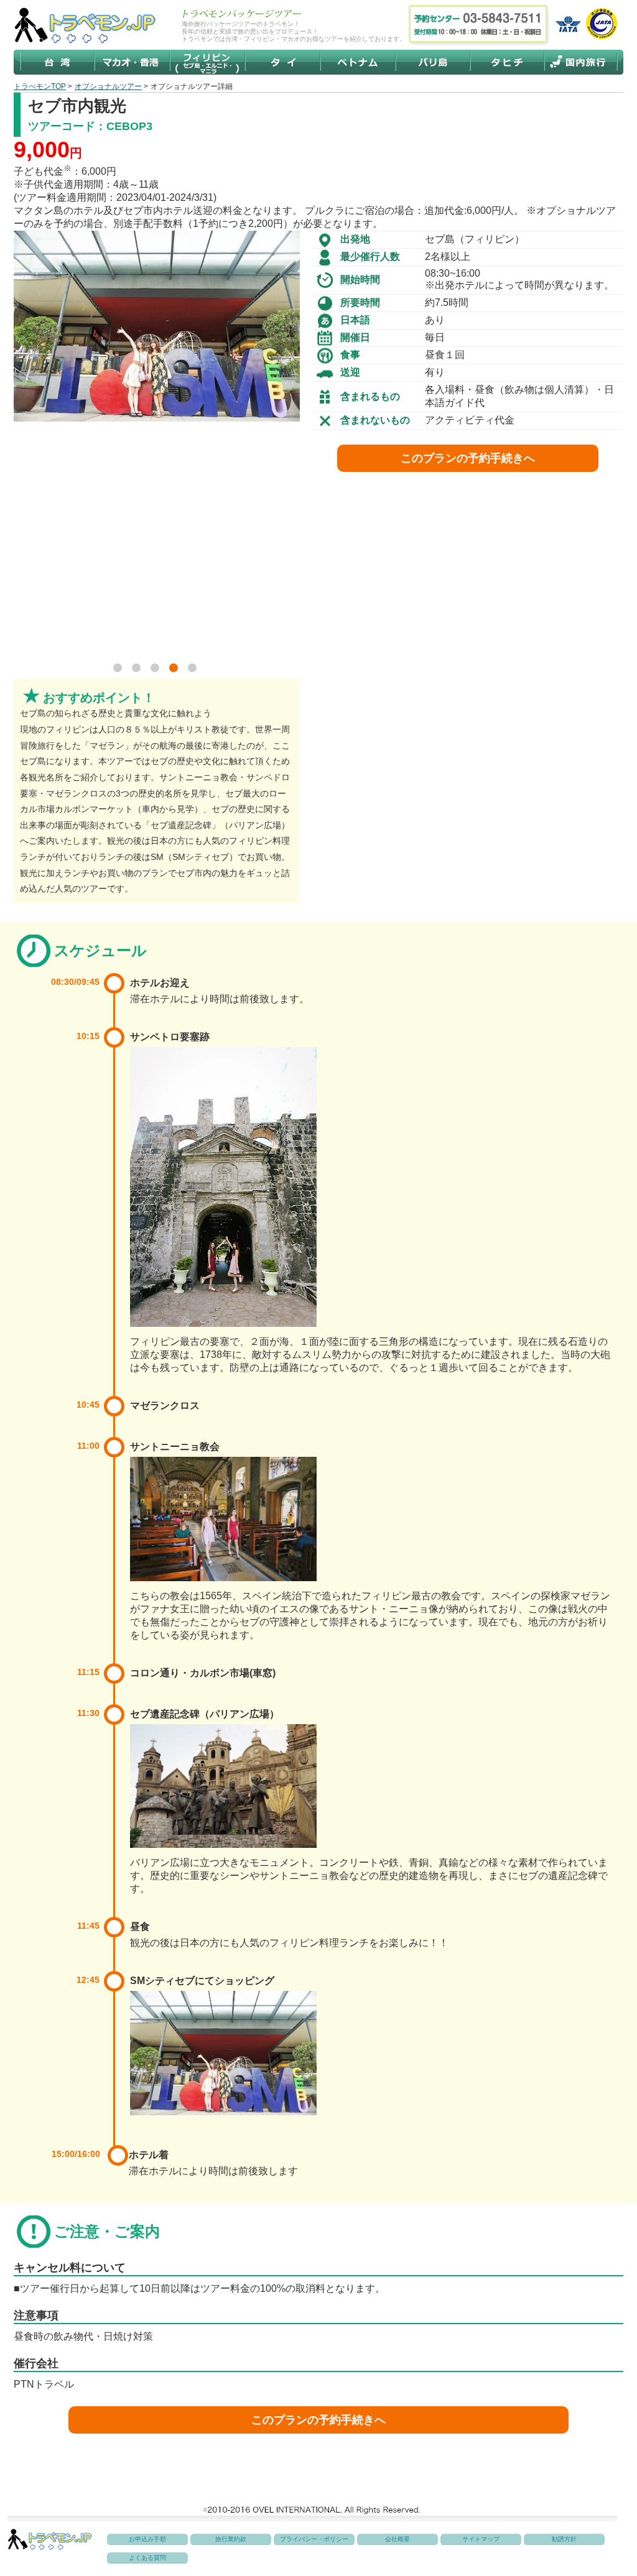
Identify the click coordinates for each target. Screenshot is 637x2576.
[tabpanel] (157, 326)
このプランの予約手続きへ (468, 458)
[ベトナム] (358, 62)
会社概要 (398, 2539)
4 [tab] (175, 670)
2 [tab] (138, 670)
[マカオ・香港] (133, 62)
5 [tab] (194, 670)
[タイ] (282, 62)
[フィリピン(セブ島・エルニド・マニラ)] (207, 62)
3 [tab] (157, 670)
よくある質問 (147, 2558)
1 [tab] (119, 670)
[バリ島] (434, 62)
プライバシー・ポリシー (314, 2539)
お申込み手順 (147, 2539)
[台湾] (58, 62)
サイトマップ (481, 2539)
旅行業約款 (231, 2539)
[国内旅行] (580, 62)
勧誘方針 (564, 2539)
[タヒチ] (508, 62)
